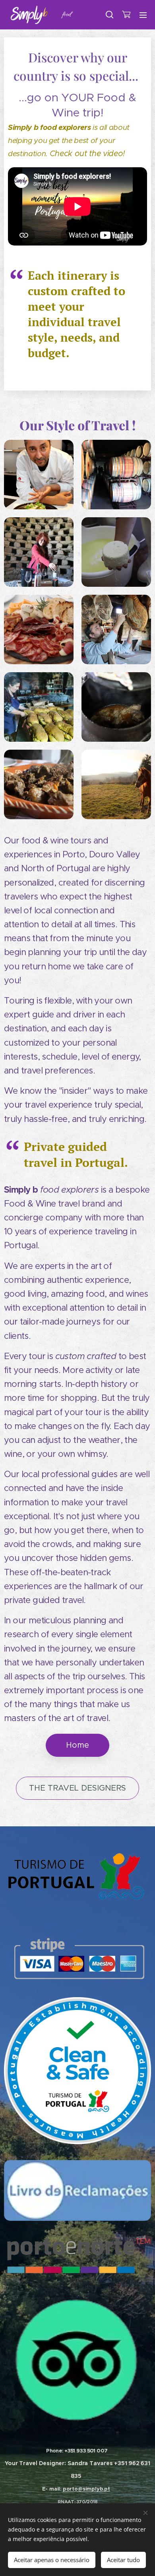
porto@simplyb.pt (86, 2489)
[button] (110, 15)
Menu (143, 15)
